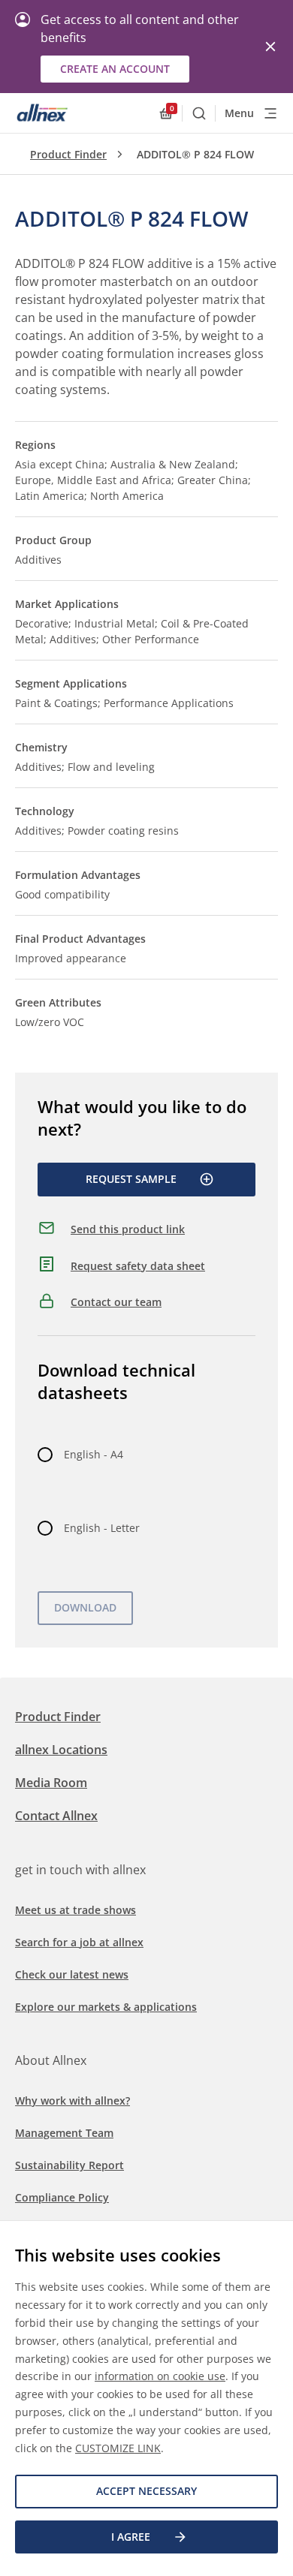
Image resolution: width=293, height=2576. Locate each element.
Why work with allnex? (72, 2101)
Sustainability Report (69, 2165)
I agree (131, 2537)
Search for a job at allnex (79, 1942)
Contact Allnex (56, 1816)
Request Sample (131, 1179)
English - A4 (94, 1454)
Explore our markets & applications (106, 2007)
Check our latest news (72, 1974)
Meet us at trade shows (76, 1910)
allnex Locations (61, 1750)
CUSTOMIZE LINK (118, 2448)
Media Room (51, 1783)
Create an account (115, 69)
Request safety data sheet (138, 1266)
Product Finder (68, 154)
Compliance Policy (62, 2197)
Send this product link (128, 1229)
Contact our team (116, 1302)
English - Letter (102, 1528)
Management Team (64, 2133)
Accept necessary (146, 2491)
